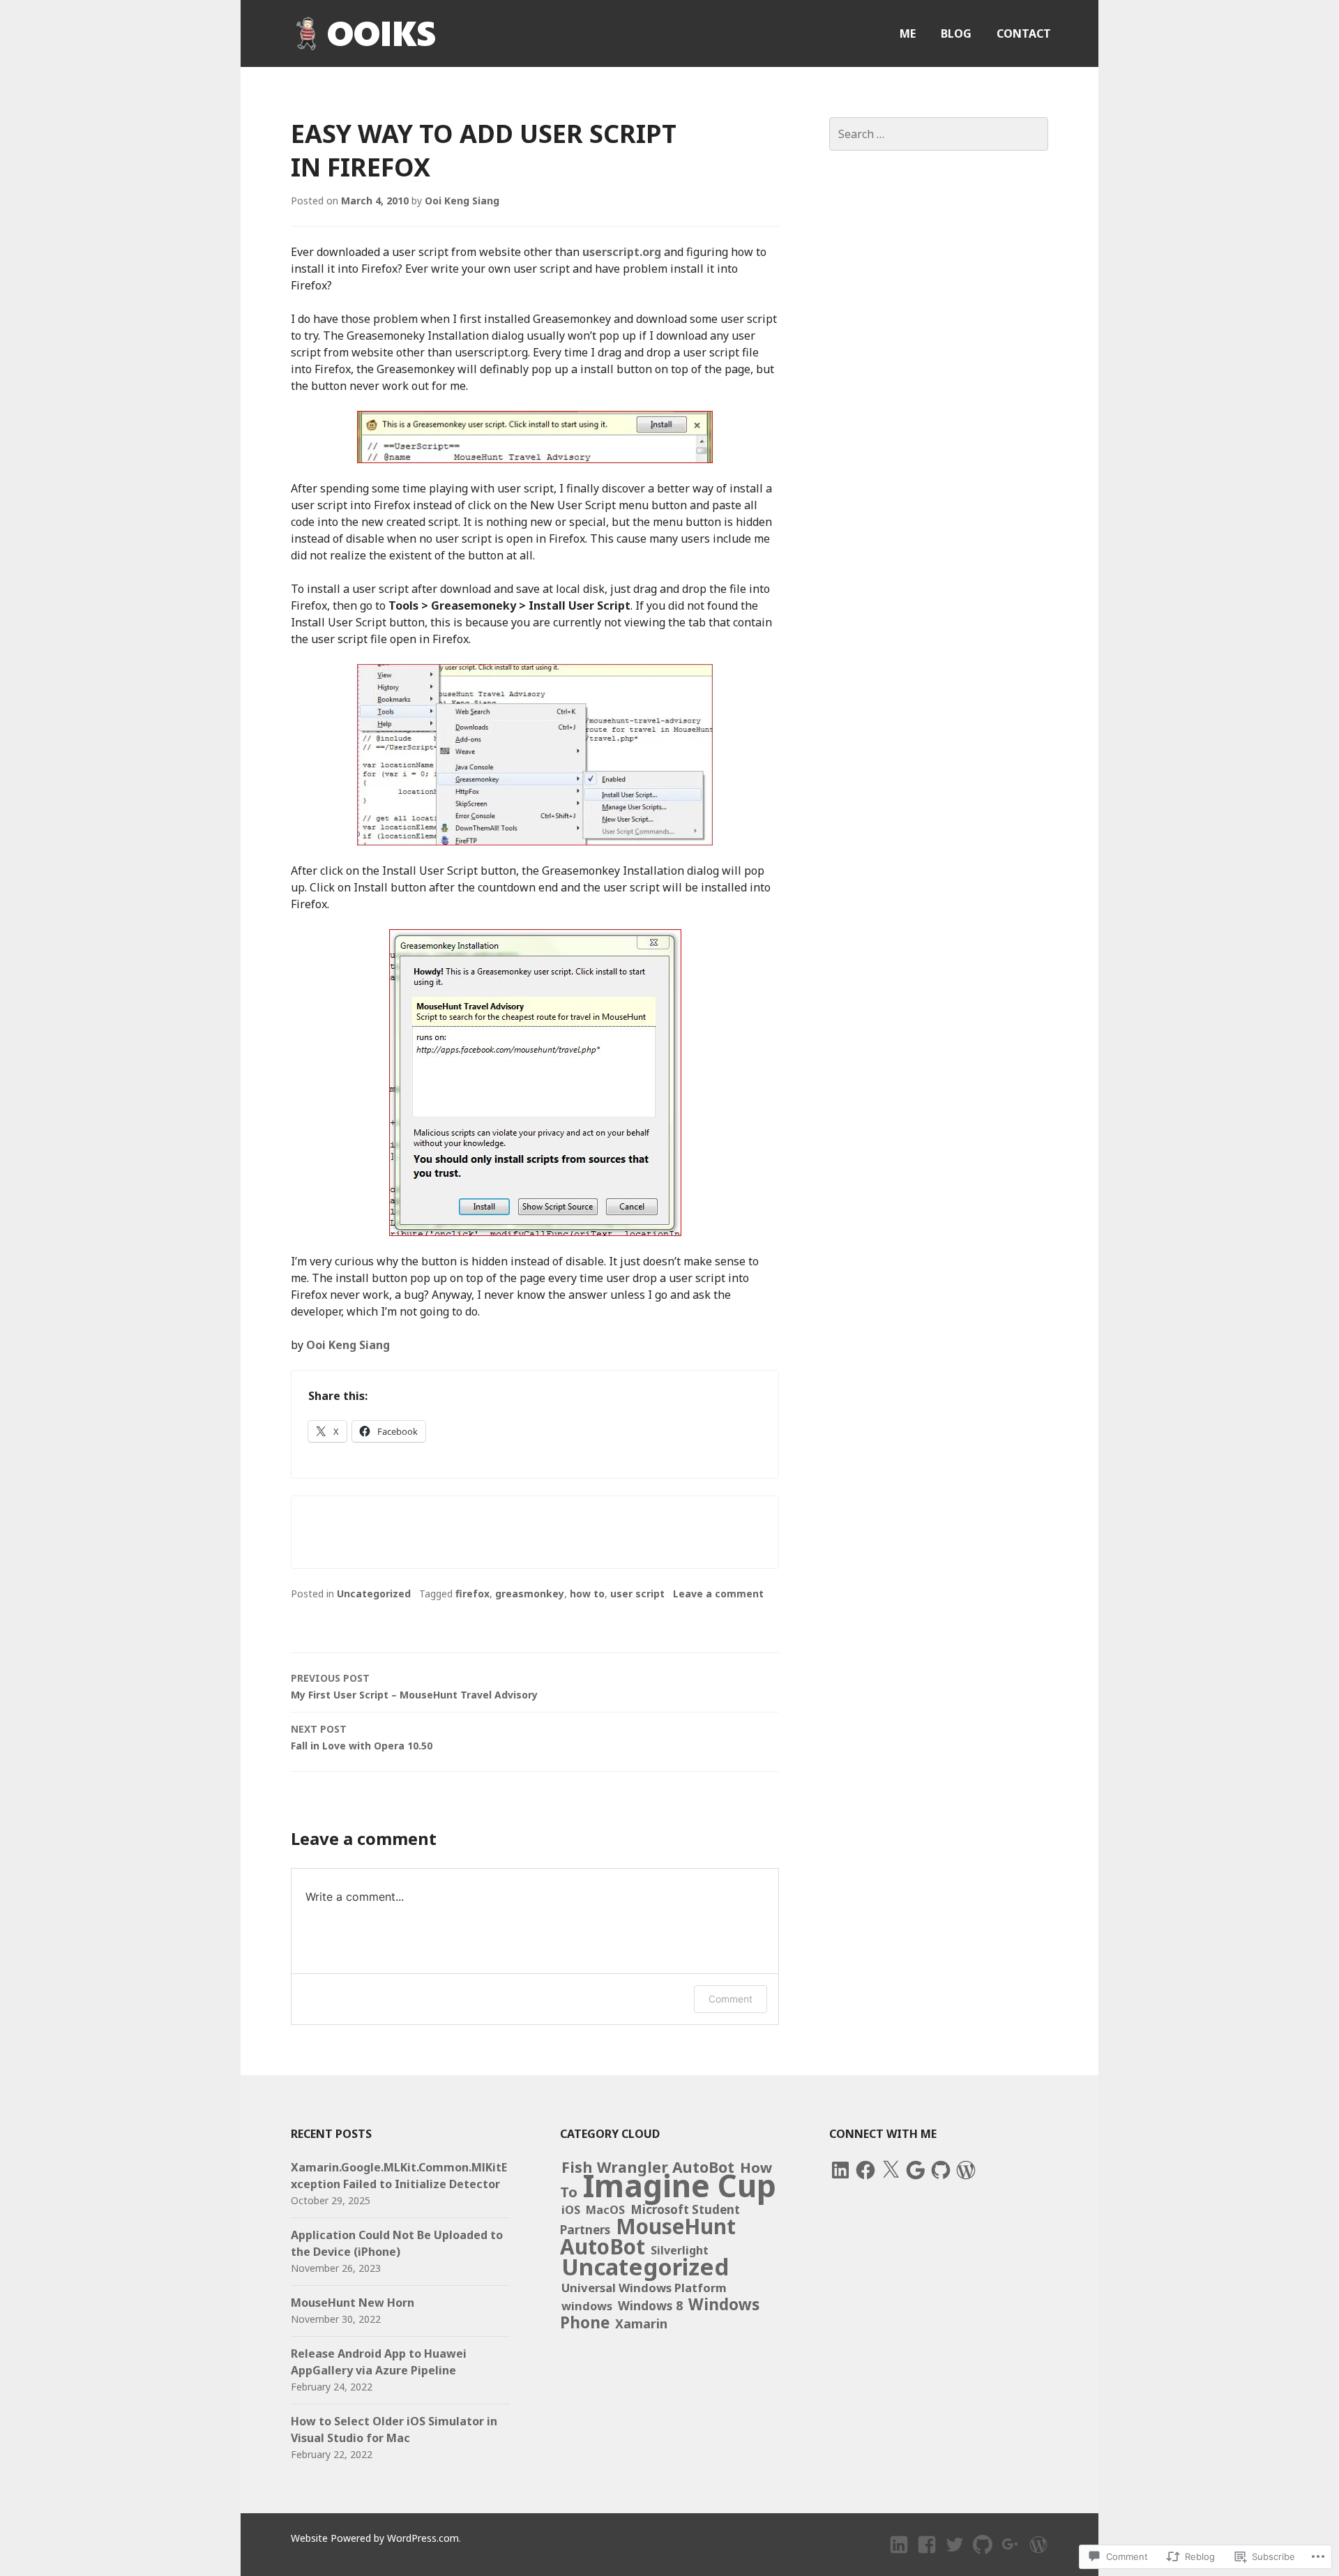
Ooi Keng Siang (462, 201)
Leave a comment (718, 1594)
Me (908, 33)
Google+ (1012, 2557)
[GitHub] (941, 2170)
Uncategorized (374, 1594)
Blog (956, 33)
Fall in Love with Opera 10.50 (362, 1737)
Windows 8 (650, 2305)
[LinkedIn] (840, 2170)
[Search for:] (939, 134)
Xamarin (641, 2323)
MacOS (605, 2210)
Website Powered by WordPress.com (375, 2538)
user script (637, 1594)
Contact (1024, 33)
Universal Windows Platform (644, 2288)
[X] (891, 2170)
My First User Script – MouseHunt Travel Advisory (414, 1686)
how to (587, 1594)
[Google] (916, 2170)
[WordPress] (966, 2170)
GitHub (983, 2557)
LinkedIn (900, 2557)
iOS (571, 2210)
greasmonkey (530, 1594)
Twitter (955, 2557)
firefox (472, 1594)
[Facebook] (865, 2170)
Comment (731, 1999)
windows (587, 2306)
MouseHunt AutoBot (648, 2236)
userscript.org (622, 252)
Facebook (929, 2557)
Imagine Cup (680, 2185)
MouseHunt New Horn (353, 2303)
